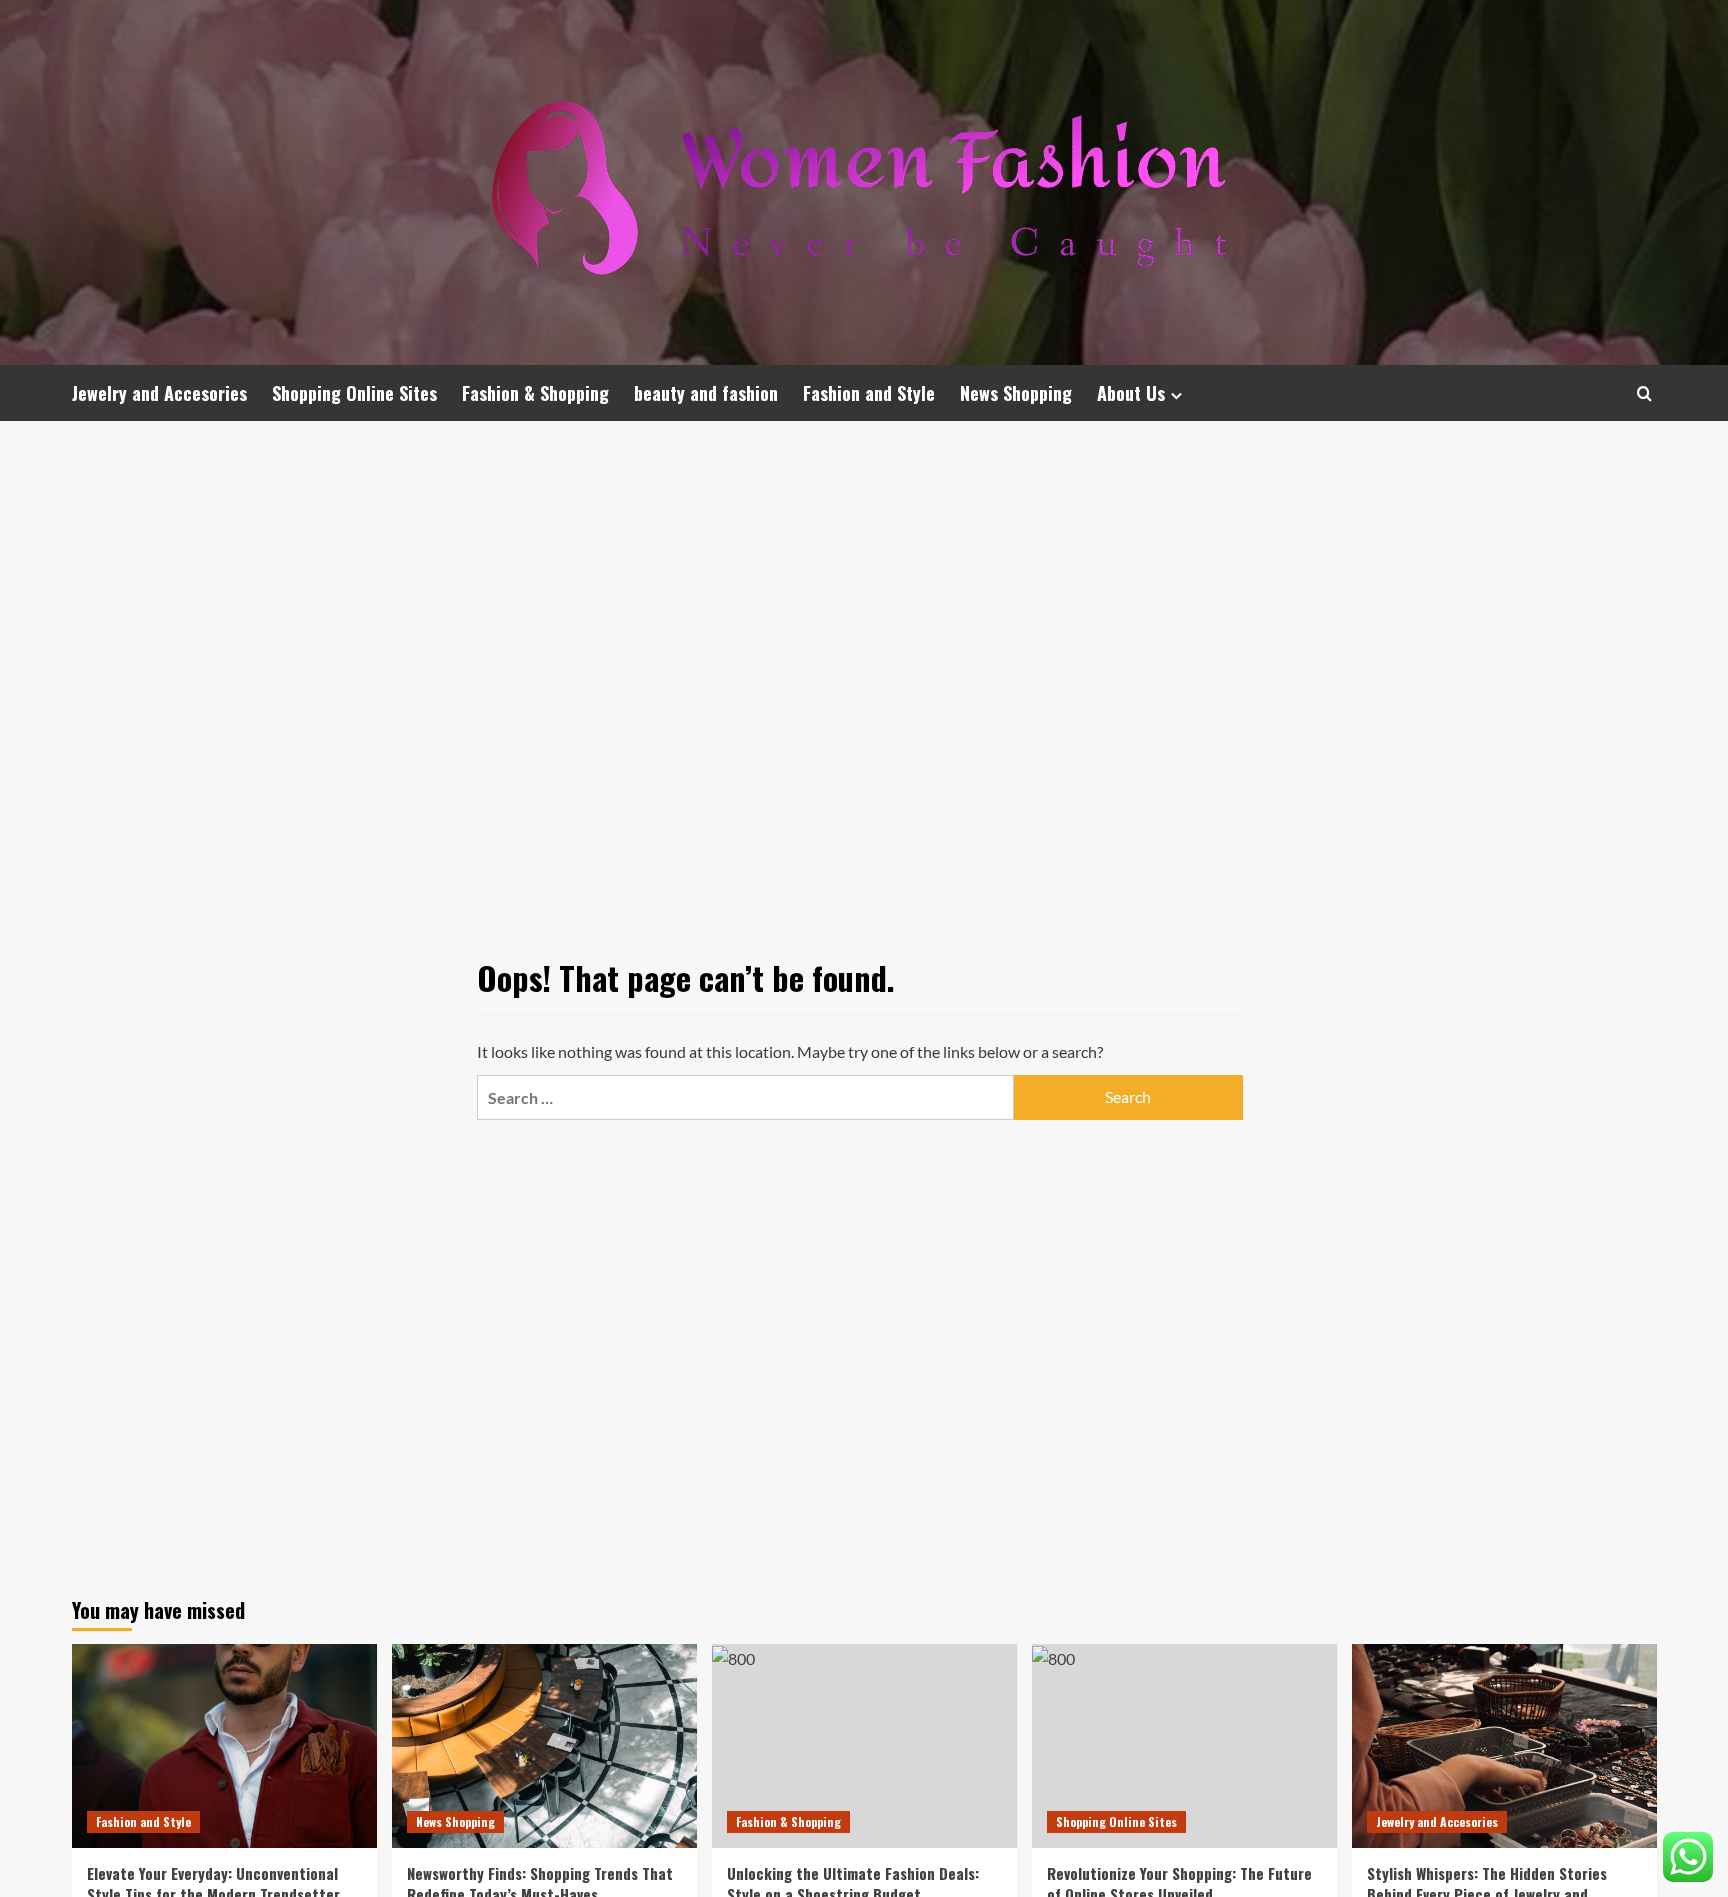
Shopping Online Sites (354, 393)
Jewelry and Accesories (159, 393)
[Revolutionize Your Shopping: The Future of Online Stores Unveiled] (1184, 1745)
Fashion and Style (869, 393)
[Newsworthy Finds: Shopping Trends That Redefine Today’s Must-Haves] (544, 1745)
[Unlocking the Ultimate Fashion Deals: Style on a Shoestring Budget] (864, 1745)
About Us (1131, 393)
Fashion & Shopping (535, 393)
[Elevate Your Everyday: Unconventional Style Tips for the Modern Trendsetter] (224, 1745)
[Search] (1644, 393)
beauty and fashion (706, 393)
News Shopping (1016, 393)
